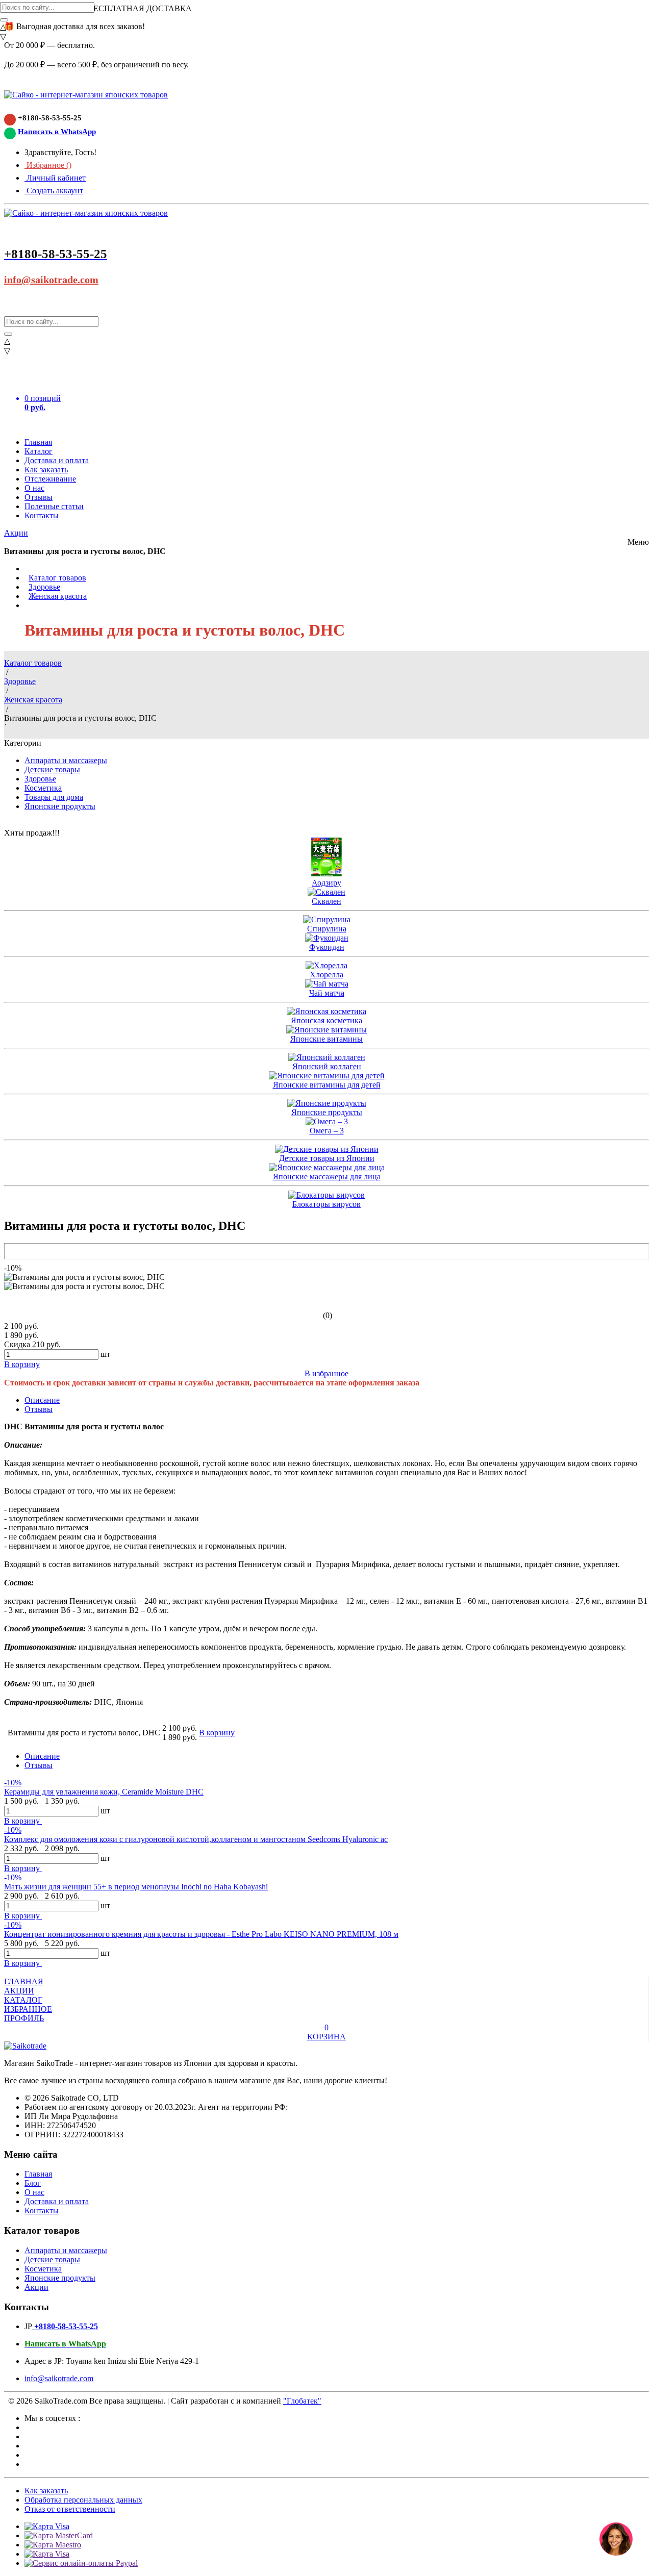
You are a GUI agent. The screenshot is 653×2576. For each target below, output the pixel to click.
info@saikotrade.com (51, 280)
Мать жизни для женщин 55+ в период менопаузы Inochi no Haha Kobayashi (136, 1887)
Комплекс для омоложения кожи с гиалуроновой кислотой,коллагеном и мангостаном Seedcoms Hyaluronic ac (196, 1839)
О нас (34, 488)
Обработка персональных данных (83, 2500)
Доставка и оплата (57, 460)
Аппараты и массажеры (66, 760)
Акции (16, 533)
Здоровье (44, 587)
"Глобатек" (302, 2401)
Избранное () (48, 165)
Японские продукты (60, 806)
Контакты (42, 515)
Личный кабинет (55, 178)
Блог (33, 2183)
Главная (38, 442)
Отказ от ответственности (70, 2509)
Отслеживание (50, 479)
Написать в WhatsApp (57, 132)
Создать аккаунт (54, 191)
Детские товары (52, 769)
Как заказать (46, 470)
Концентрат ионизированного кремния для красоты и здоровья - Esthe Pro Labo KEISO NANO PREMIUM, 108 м (201, 1934)
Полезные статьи (54, 506)
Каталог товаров (57, 578)
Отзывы (39, 497)
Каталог (39, 451)
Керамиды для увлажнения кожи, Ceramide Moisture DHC (104, 1792)
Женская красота (58, 596)
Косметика (43, 788)
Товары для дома (54, 797)
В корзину (23, 1821)
